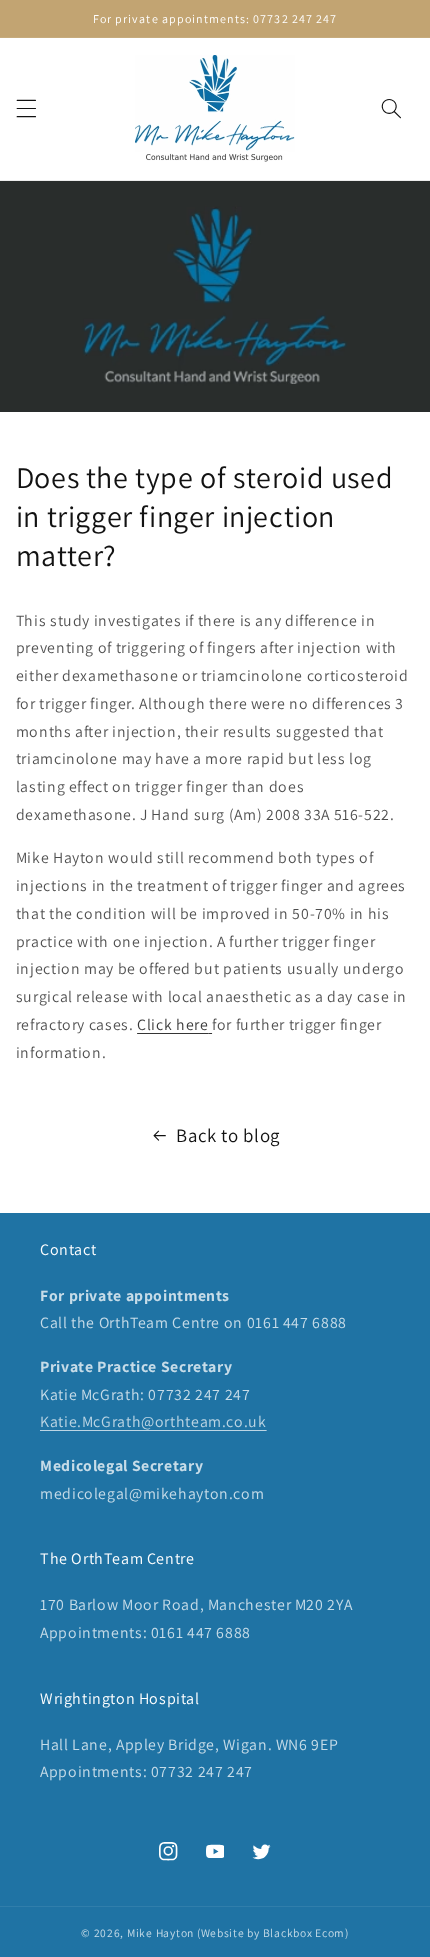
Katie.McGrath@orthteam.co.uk (153, 1421)
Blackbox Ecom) (306, 1932)
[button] (26, 109)
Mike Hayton (160, 1932)
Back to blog (228, 1135)
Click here (172, 1024)
